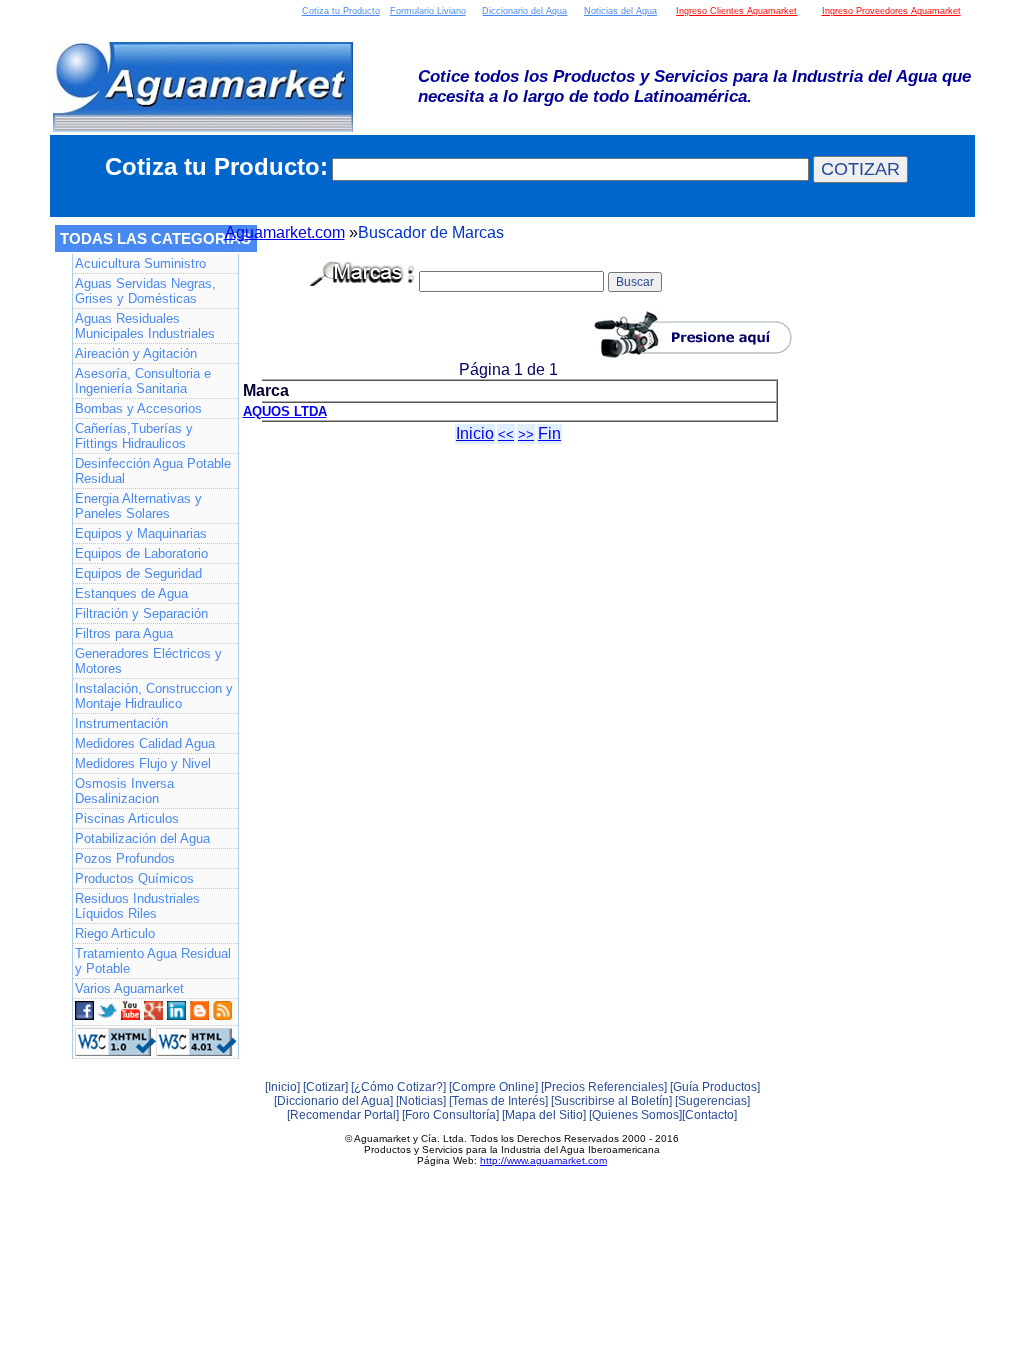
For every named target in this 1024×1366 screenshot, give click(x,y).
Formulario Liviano (428, 11)
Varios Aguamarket (129, 988)
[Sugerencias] (712, 1101)
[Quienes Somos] (635, 1115)
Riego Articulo (115, 933)
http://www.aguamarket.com (543, 1160)
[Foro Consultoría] (450, 1115)
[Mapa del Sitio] (544, 1115)
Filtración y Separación (141, 613)
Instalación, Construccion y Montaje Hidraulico (154, 696)
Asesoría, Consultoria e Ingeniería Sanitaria (143, 381)
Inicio (475, 433)
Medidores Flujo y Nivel (143, 763)
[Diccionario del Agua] (333, 1101)
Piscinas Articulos (127, 818)
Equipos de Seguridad (138, 573)
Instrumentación (121, 723)
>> (526, 434)
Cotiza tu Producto (341, 11)
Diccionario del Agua (524, 11)
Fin (549, 433)
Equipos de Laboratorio (141, 553)
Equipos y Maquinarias (141, 533)
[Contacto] (709, 1115)
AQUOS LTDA (285, 411)
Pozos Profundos (125, 858)
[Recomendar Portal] (343, 1115)
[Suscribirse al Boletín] (611, 1101)
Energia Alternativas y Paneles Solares (138, 506)
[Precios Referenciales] (604, 1087)
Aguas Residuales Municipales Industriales (145, 326)
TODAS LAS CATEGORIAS (155, 238)
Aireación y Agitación (136, 353)
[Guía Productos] (715, 1087)
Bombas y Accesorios (138, 408)
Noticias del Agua (620, 11)
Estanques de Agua (131, 593)
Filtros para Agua (124, 633)
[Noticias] (421, 1101)
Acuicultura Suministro (140, 263)
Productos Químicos (134, 878)
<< (506, 434)
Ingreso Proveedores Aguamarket (891, 11)
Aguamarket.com (285, 232)
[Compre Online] (493, 1087)
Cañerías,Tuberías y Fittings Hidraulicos (134, 436)
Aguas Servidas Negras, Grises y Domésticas (145, 291)
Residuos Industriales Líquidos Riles (137, 906)
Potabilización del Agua (142, 838)
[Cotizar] (325, 1087)
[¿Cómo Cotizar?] (398, 1087)
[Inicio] (282, 1087)
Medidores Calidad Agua (145, 743)
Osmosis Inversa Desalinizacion (124, 791)
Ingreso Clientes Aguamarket (736, 11)
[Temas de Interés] (498, 1101)
